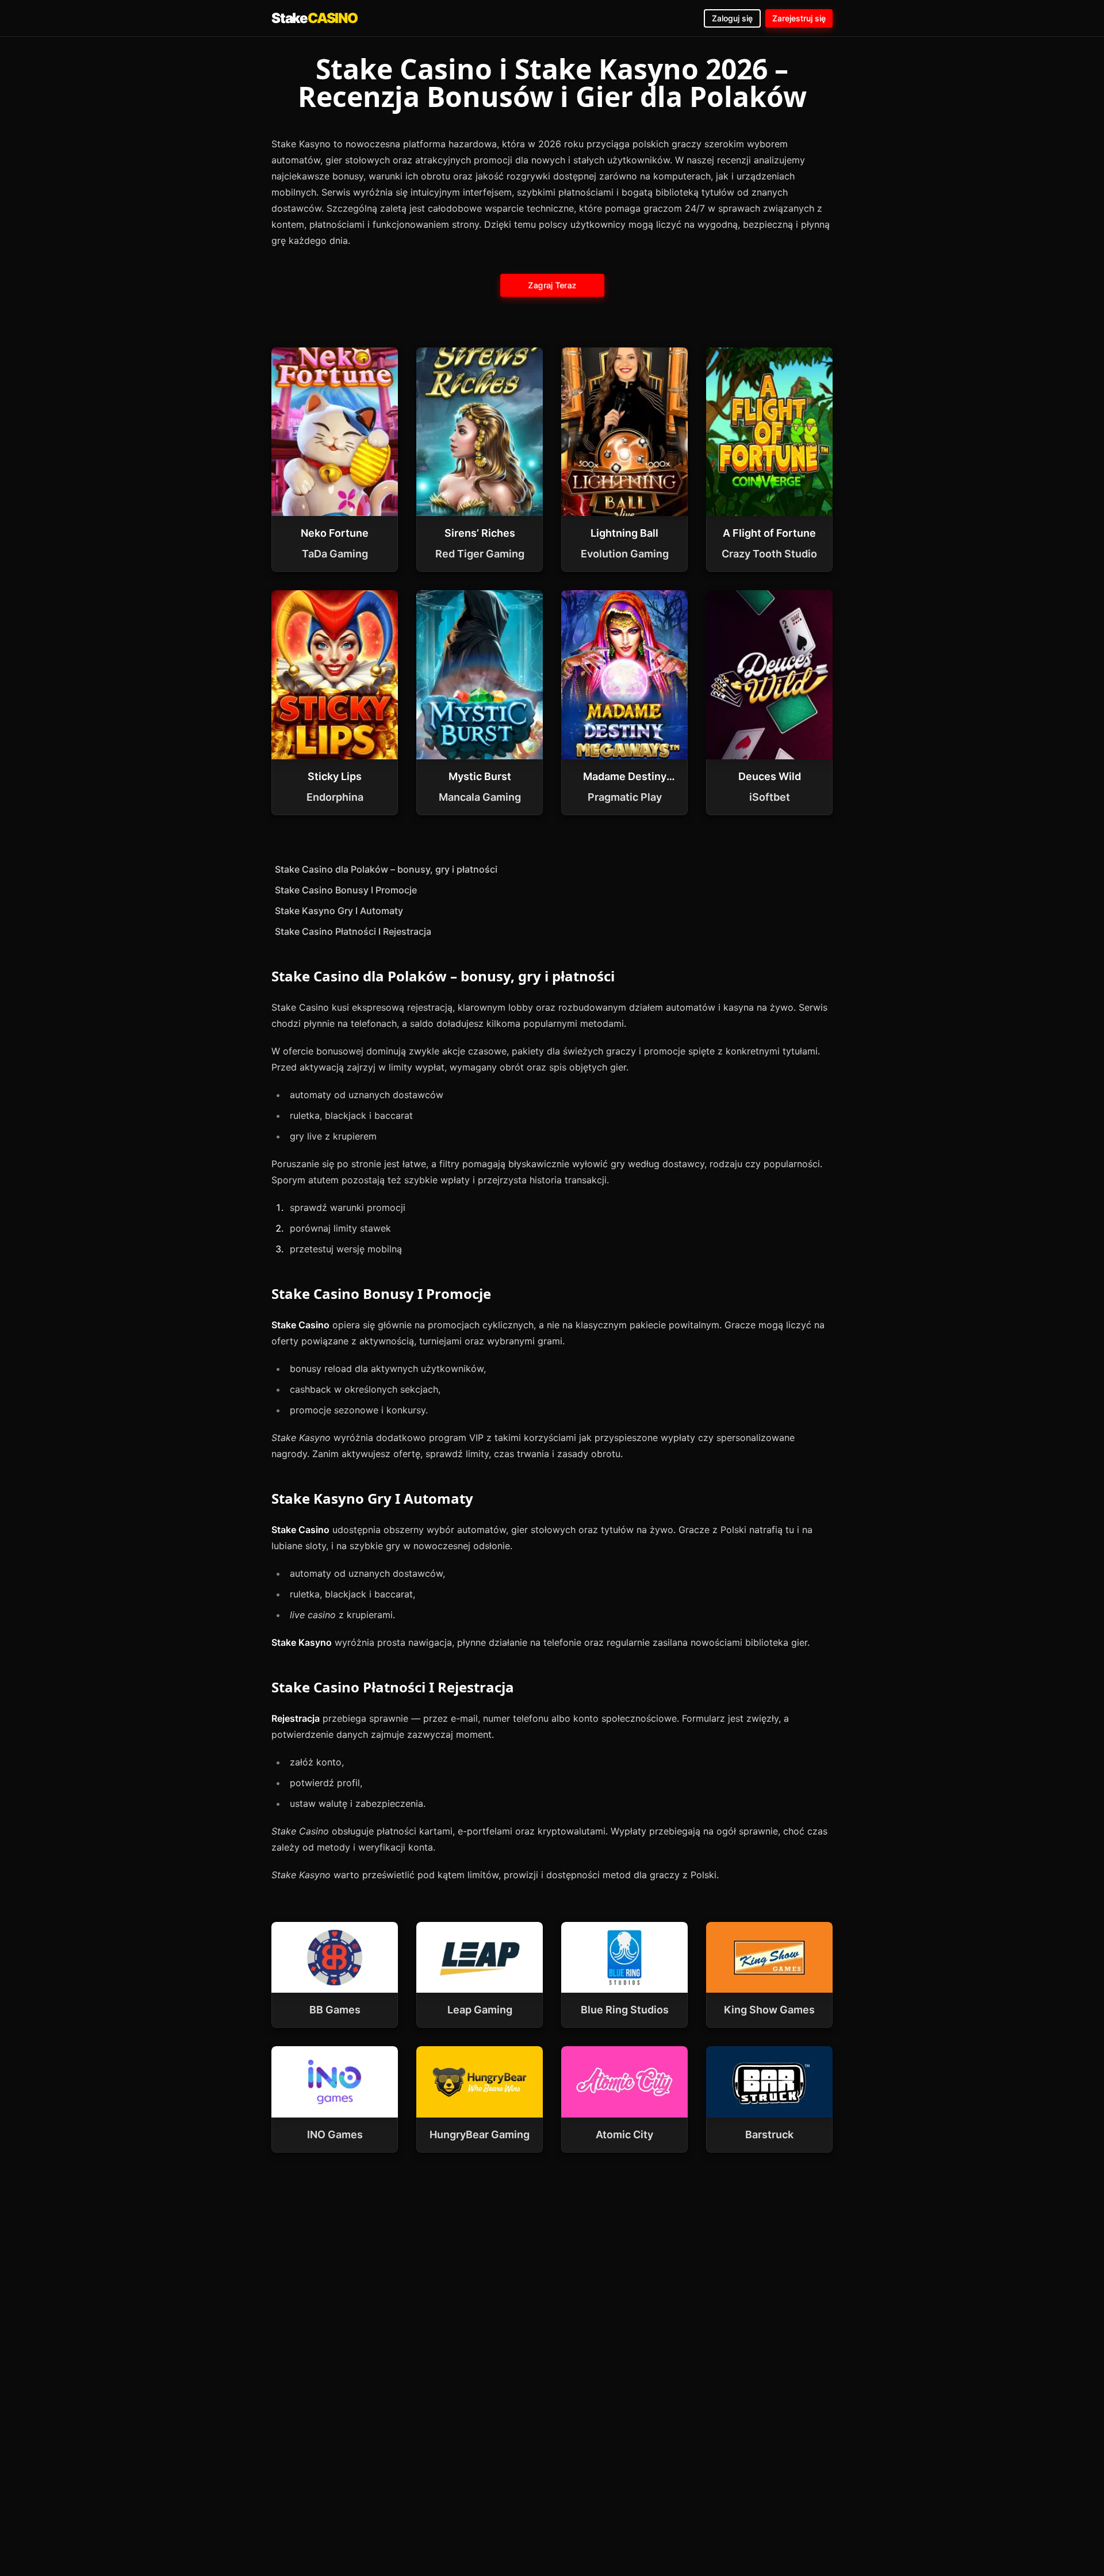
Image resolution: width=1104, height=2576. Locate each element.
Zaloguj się (732, 18)
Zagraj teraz (552, 285)
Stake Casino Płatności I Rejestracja (353, 931)
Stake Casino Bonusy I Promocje (346, 890)
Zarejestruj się (799, 18)
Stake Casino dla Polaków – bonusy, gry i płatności (386, 869)
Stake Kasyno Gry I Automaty (339, 911)
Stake (315, 18)
